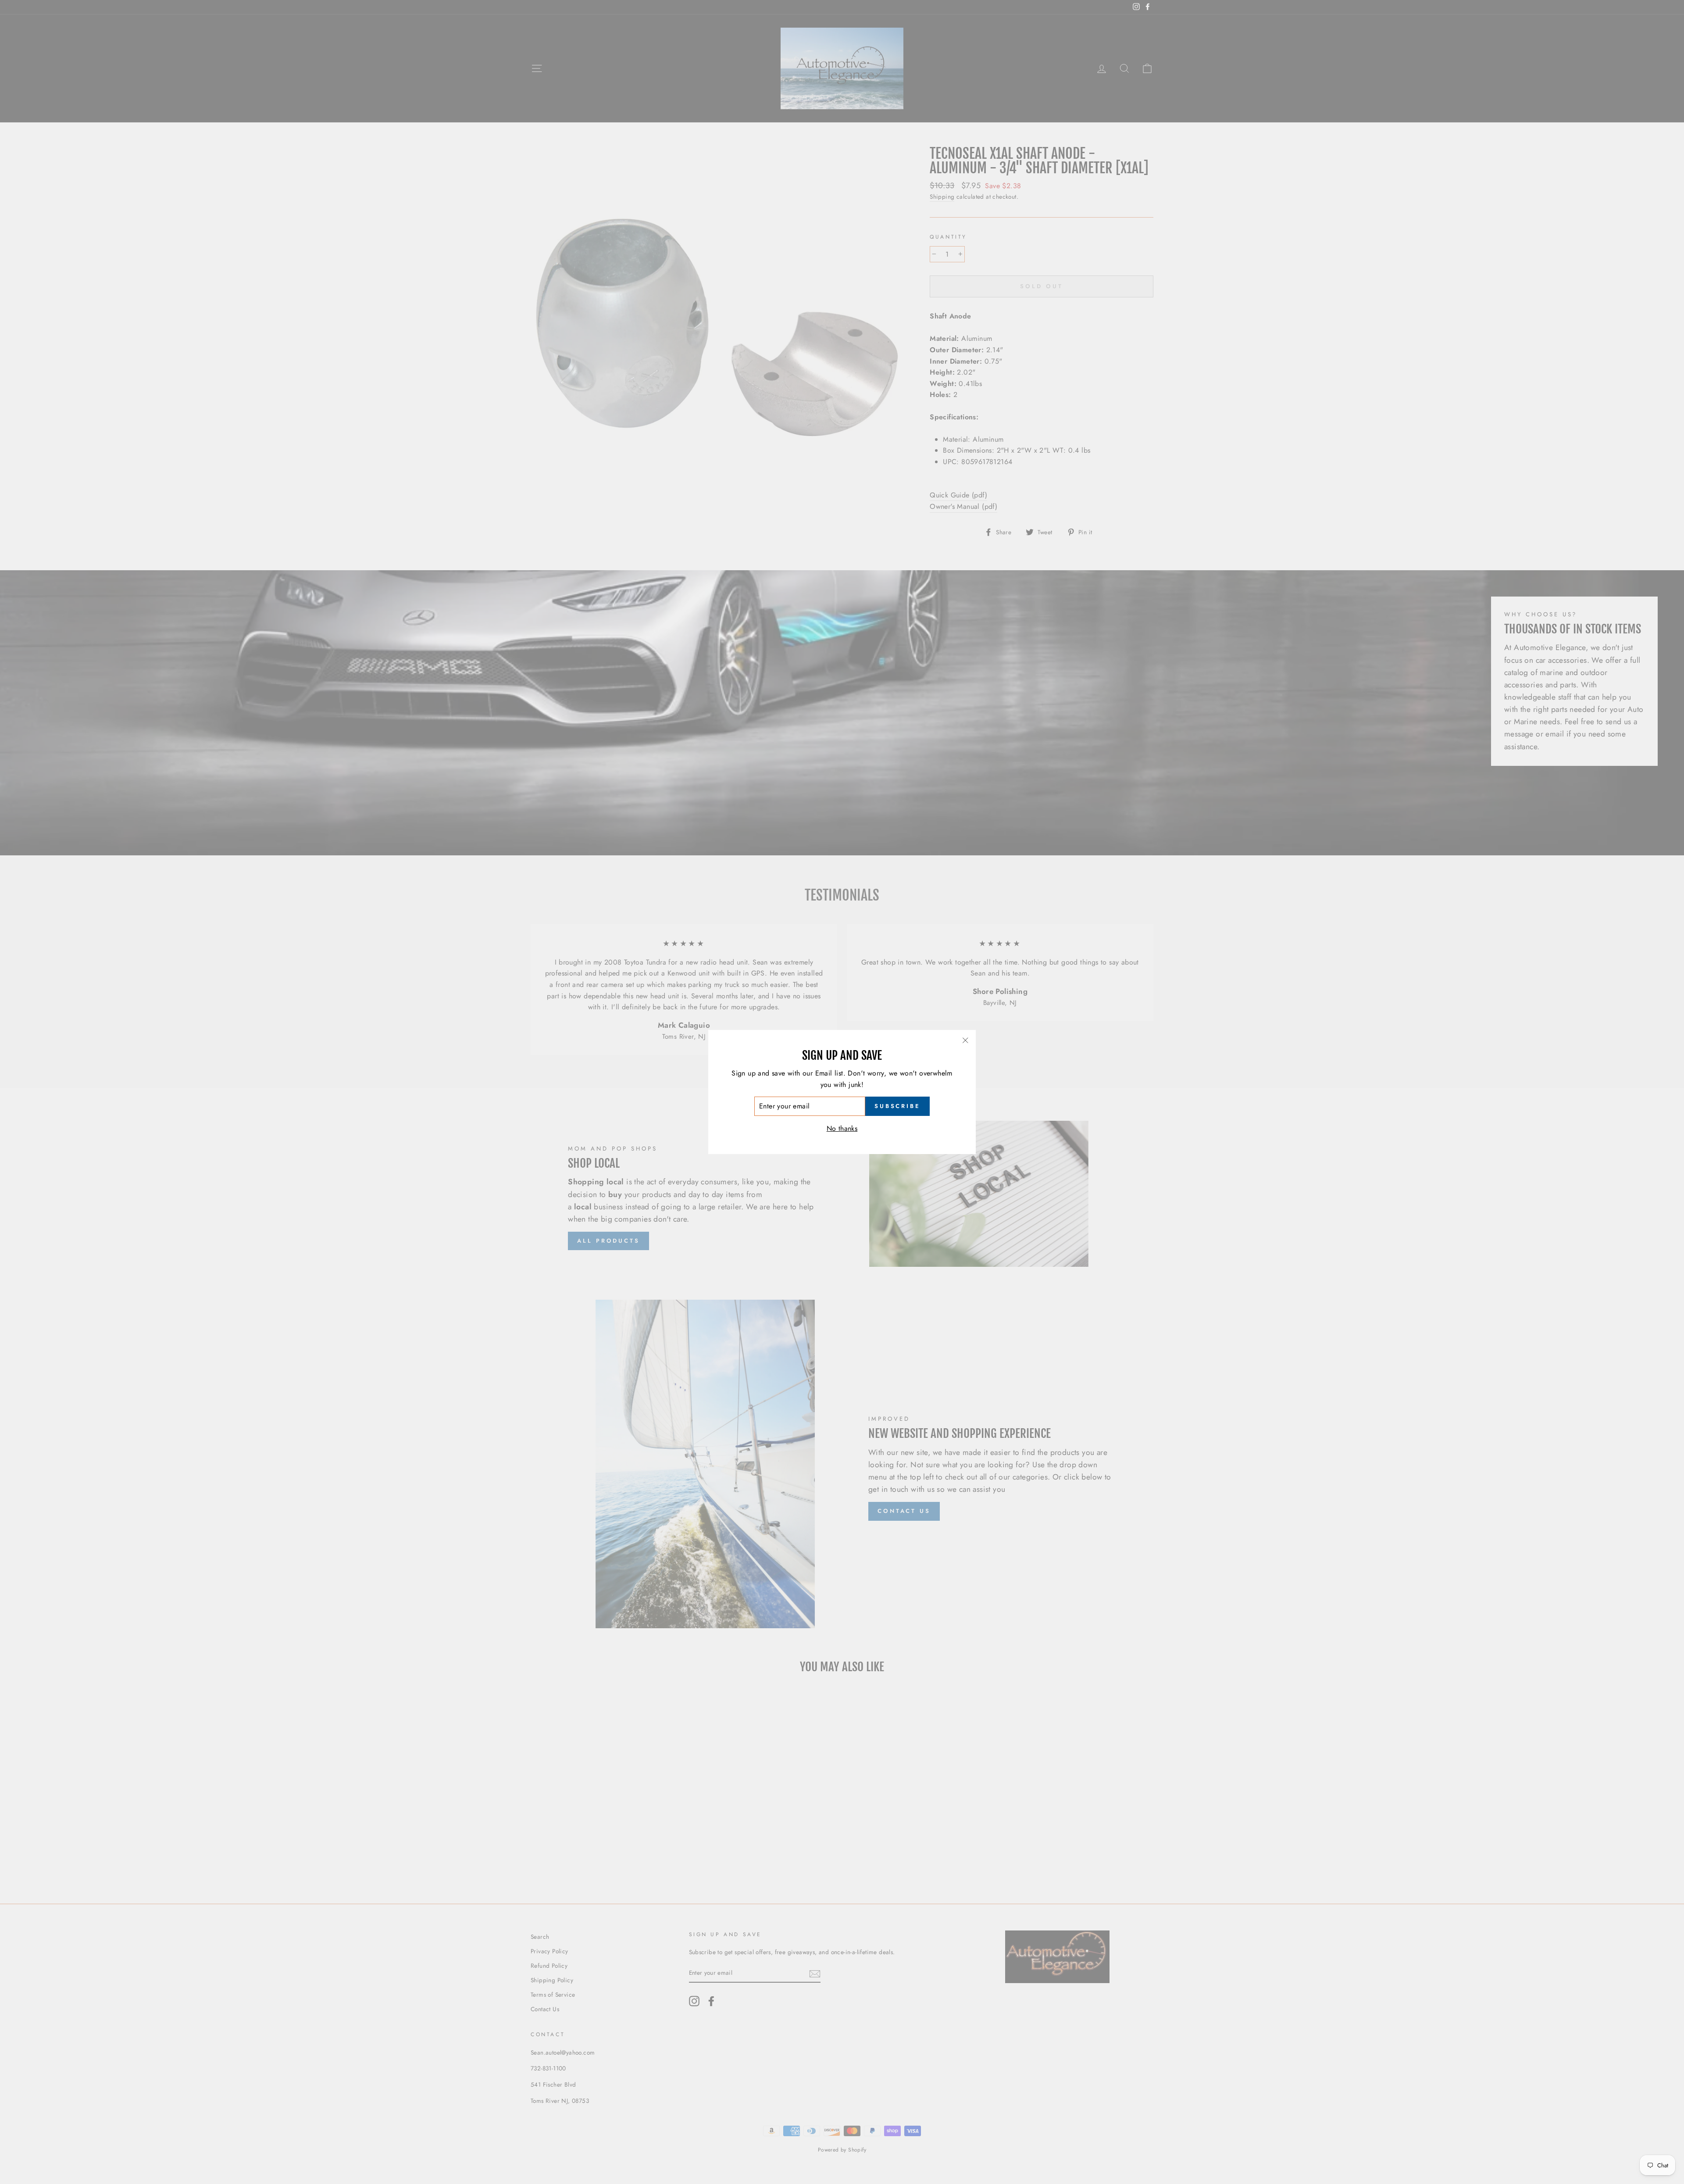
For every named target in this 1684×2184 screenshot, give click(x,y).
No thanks (842, 1128)
